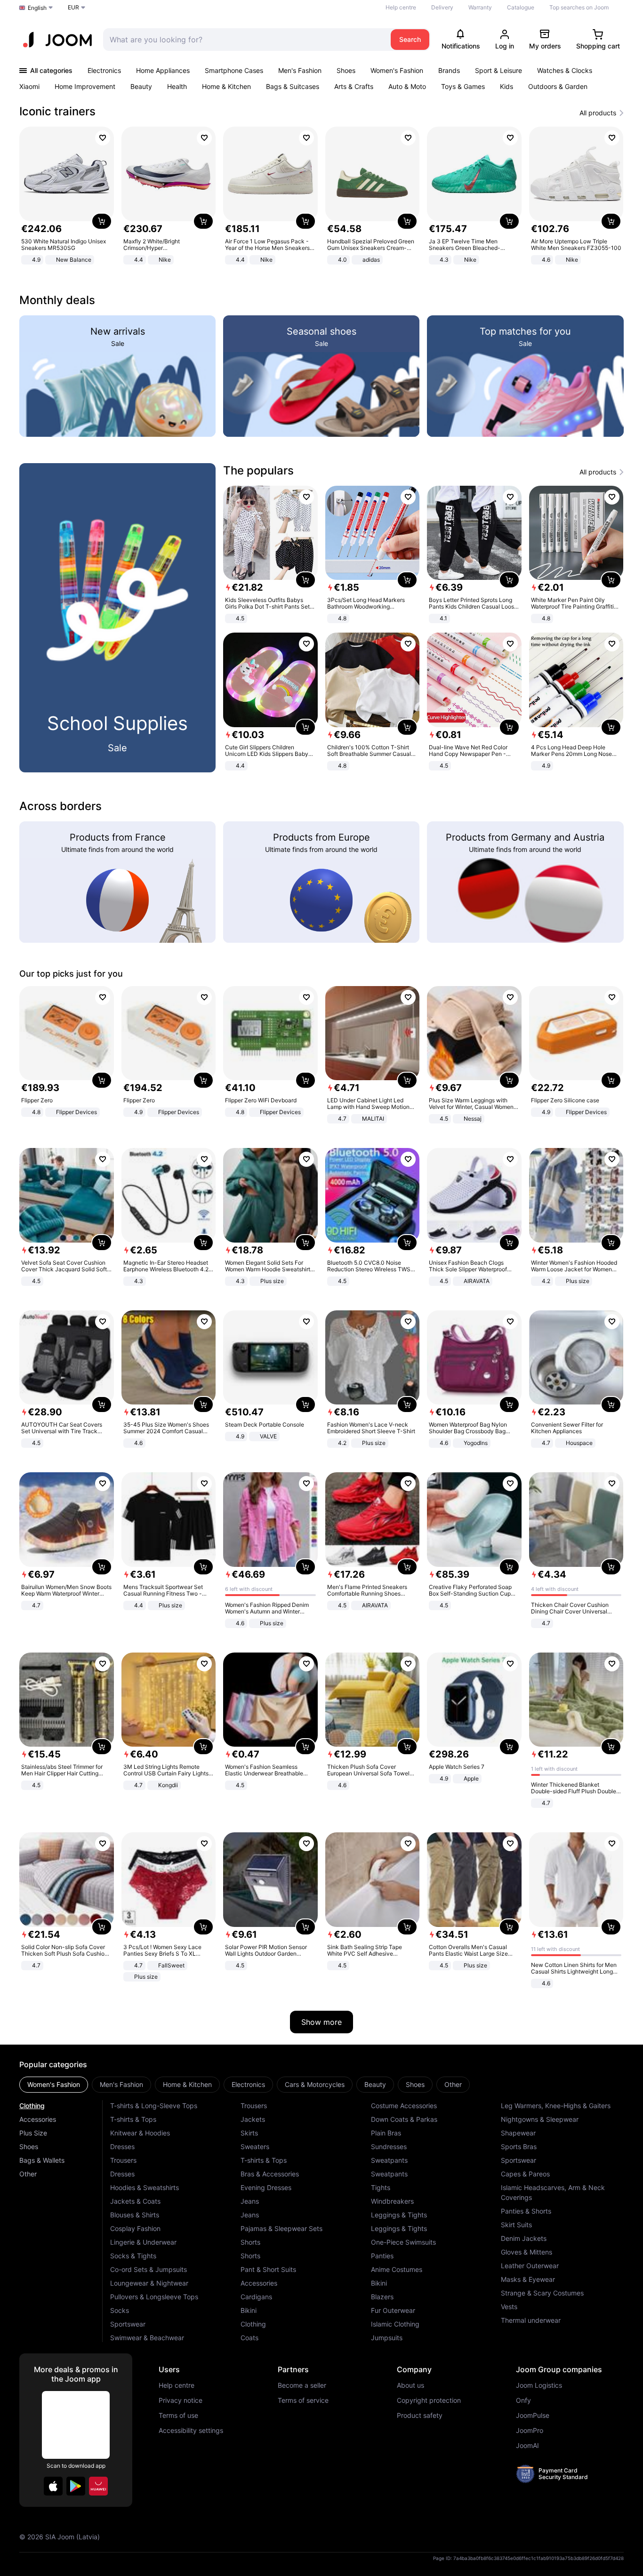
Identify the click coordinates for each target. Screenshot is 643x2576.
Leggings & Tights (399, 2215)
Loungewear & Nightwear (149, 2283)
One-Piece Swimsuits (403, 2242)
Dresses (122, 2147)
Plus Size (33, 2133)
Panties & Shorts (526, 2211)
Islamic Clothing (395, 2324)
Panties (382, 2256)
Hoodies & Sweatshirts (145, 2187)
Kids (506, 86)
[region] (321, 197)
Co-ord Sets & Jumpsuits (149, 2269)
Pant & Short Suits (268, 2269)
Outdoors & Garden (558, 86)
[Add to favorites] (103, 138)
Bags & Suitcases (293, 86)
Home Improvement (85, 86)
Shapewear (518, 2133)
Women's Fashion (397, 70)
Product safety (420, 2416)
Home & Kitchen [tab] (187, 2084)
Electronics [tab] (248, 2084)
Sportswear (128, 2324)
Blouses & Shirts (135, 2215)
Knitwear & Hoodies (140, 2133)
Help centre (401, 7)
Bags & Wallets (42, 2160)
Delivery (442, 7)
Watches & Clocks (565, 70)
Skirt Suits (516, 2225)
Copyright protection (429, 2400)
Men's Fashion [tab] (121, 2084)
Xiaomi (29, 86)
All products (598, 113)
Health (177, 86)
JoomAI (527, 2446)
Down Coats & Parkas (404, 2119)
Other (28, 2174)
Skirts (249, 2133)
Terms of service (303, 2400)
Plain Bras (386, 2133)
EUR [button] (73, 7)
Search (410, 39)
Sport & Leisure (498, 70)
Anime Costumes (397, 2269)
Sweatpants (389, 2160)
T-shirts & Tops (133, 2119)
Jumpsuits (387, 2338)
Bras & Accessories (270, 2174)
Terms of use (178, 2416)
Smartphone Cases (234, 70)
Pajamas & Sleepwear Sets (281, 2228)
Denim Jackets (524, 2238)
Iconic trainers (57, 111)
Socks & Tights (133, 2256)
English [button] (37, 8)
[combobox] (245, 40)
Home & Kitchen (226, 86)
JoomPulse (533, 2416)
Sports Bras (519, 2147)
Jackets (253, 2119)
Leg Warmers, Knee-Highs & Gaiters (556, 2106)
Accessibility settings (191, 2431)
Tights (381, 2187)
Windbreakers (392, 2201)
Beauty (141, 86)
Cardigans (256, 2297)
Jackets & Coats (135, 2201)
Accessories (38, 2119)
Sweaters (255, 2147)
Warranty (480, 7)
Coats (249, 2338)
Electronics (104, 70)
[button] (53, 2486)
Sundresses (389, 2147)
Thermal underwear (531, 2320)
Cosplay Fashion (135, 2228)
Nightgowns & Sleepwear (540, 2119)
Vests (509, 2307)
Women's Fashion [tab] (54, 2084)
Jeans (250, 2201)
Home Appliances (163, 70)
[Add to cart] (102, 221)
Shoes (346, 70)
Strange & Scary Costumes (542, 2293)
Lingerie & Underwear (143, 2242)
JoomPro (530, 2431)
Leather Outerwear (530, 2266)
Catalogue (521, 7)
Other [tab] (453, 2084)
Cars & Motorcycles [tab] (315, 2084)
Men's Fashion (300, 70)
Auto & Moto (407, 86)
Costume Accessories (404, 2106)
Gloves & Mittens (526, 2252)
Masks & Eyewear (528, 2279)
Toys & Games (463, 86)
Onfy (523, 2400)
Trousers (123, 2160)
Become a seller (302, 2385)
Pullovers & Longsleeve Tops (154, 2297)
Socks (120, 2310)
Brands (449, 70)
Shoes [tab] (415, 2084)
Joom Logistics (539, 2385)
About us (410, 2385)
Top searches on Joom (579, 7)
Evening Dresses (266, 2187)
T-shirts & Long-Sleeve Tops (154, 2106)
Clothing (32, 2106)
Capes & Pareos (525, 2174)
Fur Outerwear (393, 2310)
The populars (258, 470)
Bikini (249, 2310)
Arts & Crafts (354, 86)
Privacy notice (181, 2400)
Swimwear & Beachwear (147, 2338)
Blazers (382, 2297)
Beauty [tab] (375, 2084)
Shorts (250, 2242)
